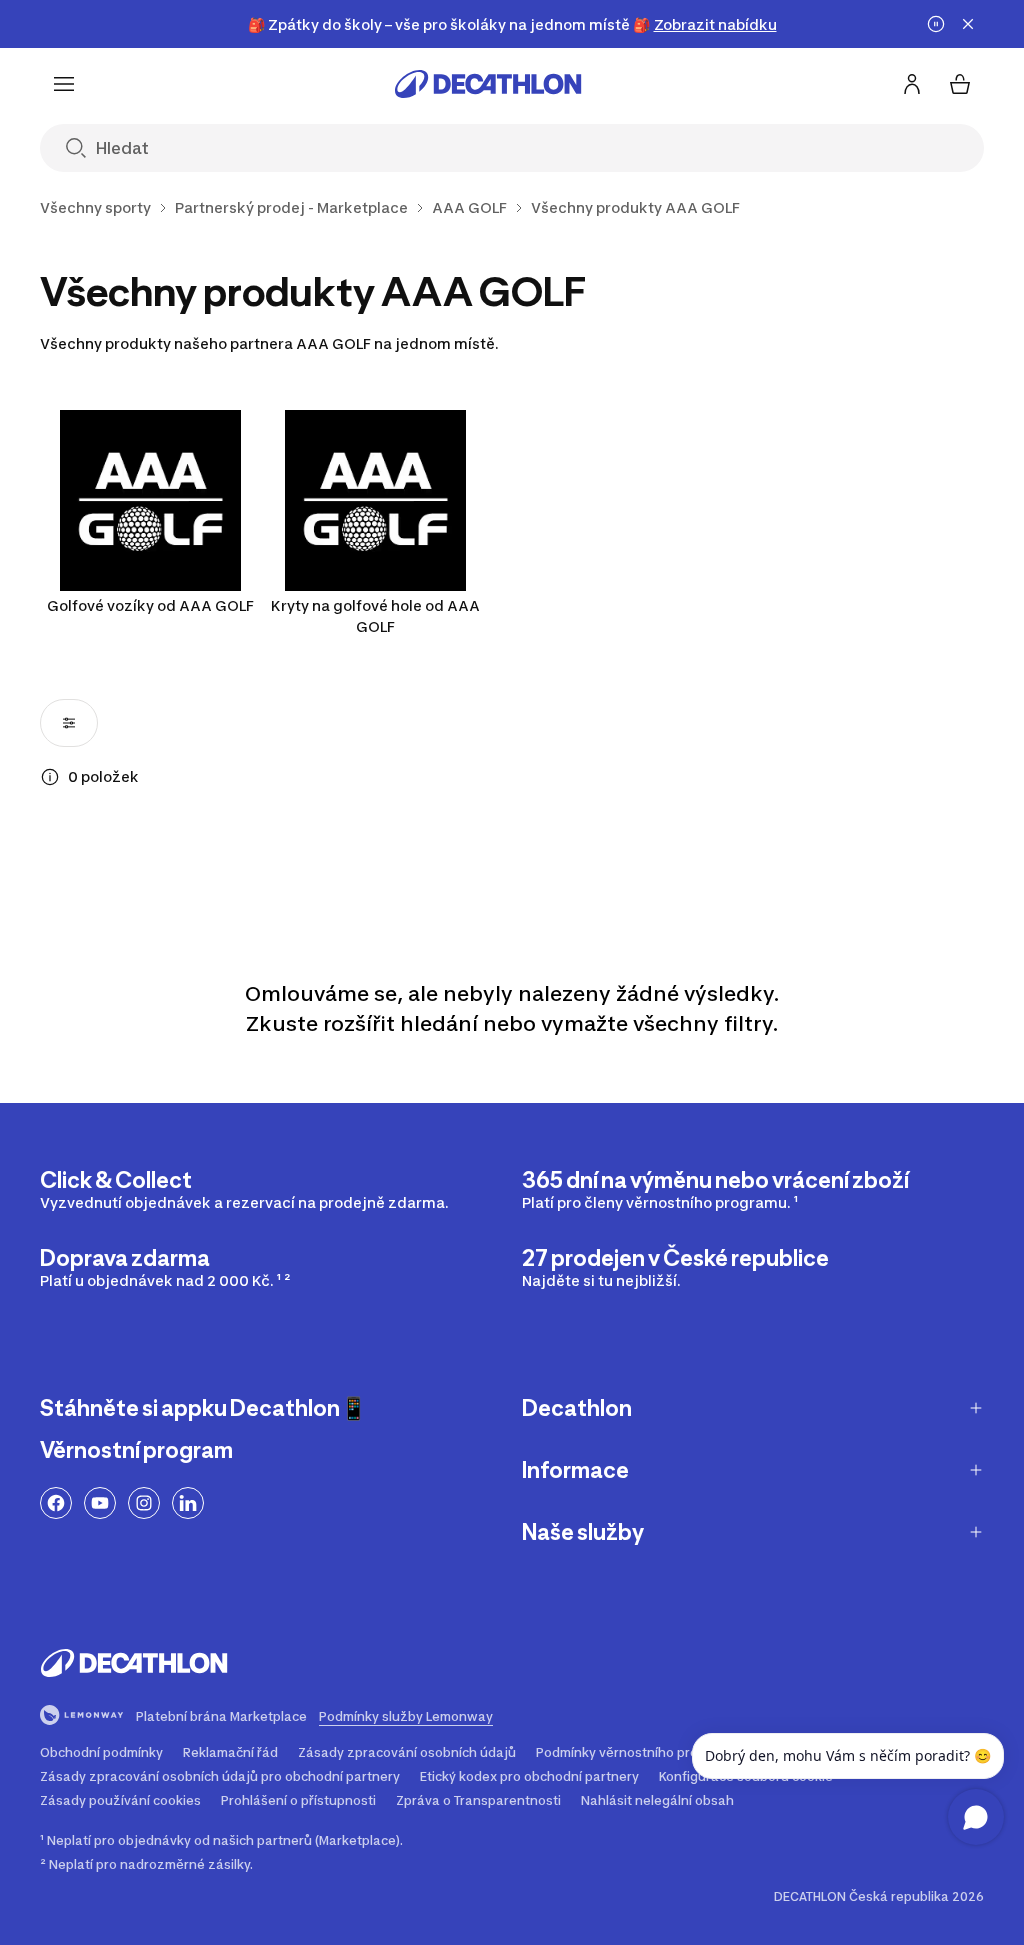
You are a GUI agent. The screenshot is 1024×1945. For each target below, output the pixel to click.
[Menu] (64, 84)
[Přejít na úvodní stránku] (488, 84)
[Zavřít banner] (968, 24)
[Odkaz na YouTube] (100, 1503)
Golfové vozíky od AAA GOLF (150, 605)
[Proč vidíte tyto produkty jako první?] (50, 777)
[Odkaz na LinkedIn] (188, 1503)
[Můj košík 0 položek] (960, 84)
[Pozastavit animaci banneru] (936, 24)
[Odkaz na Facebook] (56, 1503)
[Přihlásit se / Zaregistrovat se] (912, 84)
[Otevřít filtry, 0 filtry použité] (69, 723)
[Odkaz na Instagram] (144, 1503)
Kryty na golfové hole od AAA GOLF (375, 616)
